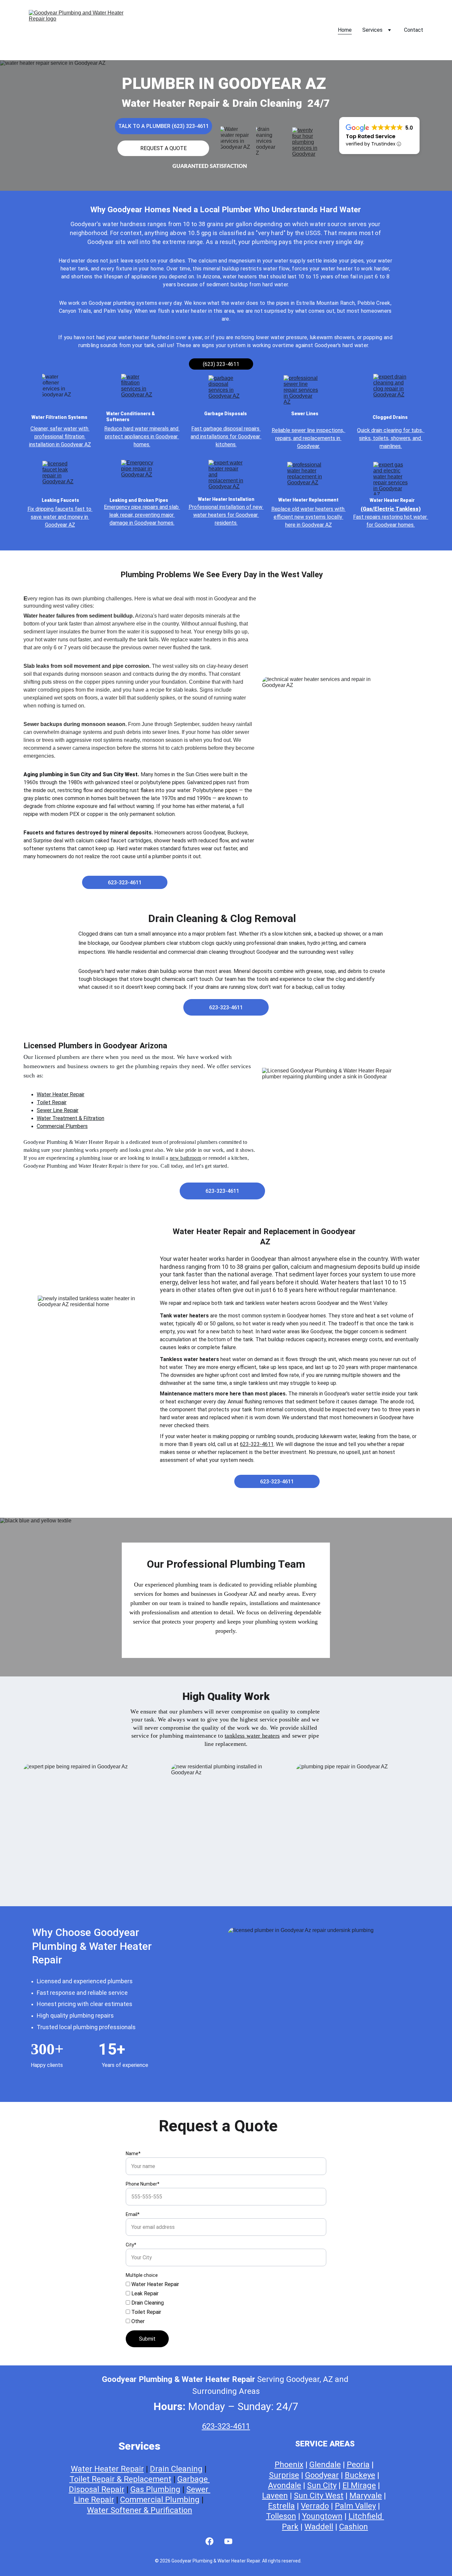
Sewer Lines (305, 414)
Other (137, 2321)
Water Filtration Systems (59, 417)
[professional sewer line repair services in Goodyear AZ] (301, 392)
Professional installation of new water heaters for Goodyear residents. (226, 515)
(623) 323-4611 (221, 364)
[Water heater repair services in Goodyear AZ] (237, 142)
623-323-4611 (125, 883)
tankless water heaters (252, 1736)
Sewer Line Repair (58, 1110)
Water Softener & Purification (140, 2510)
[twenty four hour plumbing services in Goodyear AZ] (307, 142)
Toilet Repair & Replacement (120, 2479)
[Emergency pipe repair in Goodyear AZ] (138, 476)
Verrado (315, 2506)
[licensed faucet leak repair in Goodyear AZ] (60, 477)
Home (345, 30)
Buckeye (360, 2475)
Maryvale (366, 2496)
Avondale (285, 2485)
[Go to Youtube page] (228, 2541)
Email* (133, 2214)
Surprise (284, 2475)
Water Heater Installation (226, 499)
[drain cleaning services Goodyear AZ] (270, 141)
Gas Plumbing (155, 2489)
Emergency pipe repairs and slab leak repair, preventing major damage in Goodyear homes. (142, 515)
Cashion (354, 2527)
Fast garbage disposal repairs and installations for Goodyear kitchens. (226, 437)
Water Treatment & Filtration (70, 1118)
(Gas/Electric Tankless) (391, 509)
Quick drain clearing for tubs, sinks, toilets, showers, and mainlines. (391, 438)
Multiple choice (142, 2275)
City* (131, 2245)
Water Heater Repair (393, 500)
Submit (147, 2339)
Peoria (358, 2465)
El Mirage (359, 2485)
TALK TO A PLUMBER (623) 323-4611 (163, 126)
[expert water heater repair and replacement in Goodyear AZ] (226, 476)
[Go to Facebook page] (209, 2541)
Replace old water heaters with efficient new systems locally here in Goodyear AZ (309, 517)
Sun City (322, 2485)
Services (372, 30)
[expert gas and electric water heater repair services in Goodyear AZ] (391, 478)
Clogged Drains (391, 417)
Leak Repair (144, 2294)
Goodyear (322, 2475)
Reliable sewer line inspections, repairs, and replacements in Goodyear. (309, 438)
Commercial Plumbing (160, 2500)
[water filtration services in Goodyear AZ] (138, 390)
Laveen (275, 2496)
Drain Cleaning (147, 2303)
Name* (133, 2153)
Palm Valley (355, 2506)
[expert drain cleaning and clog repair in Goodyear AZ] (391, 390)
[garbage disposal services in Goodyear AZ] (226, 392)
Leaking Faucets (60, 500)
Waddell (319, 2527)
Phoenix (289, 2465)
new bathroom (185, 1158)
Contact (414, 30)
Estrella (281, 2506)
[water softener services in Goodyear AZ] (60, 390)
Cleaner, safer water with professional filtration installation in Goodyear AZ (60, 437)
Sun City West (319, 2496)
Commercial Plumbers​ (62, 1126)
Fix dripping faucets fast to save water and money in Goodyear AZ (60, 517)
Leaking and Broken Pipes (139, 500)
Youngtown (322, 2516)
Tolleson (281, 2516)
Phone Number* (143, 2184)
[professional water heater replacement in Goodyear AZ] (305, 478)
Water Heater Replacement (308, 500)
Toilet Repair (52, 1102)
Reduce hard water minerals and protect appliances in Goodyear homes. (142, 437)
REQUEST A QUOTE (163, 148)
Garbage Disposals (226, 414)
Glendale (325, 2465)
